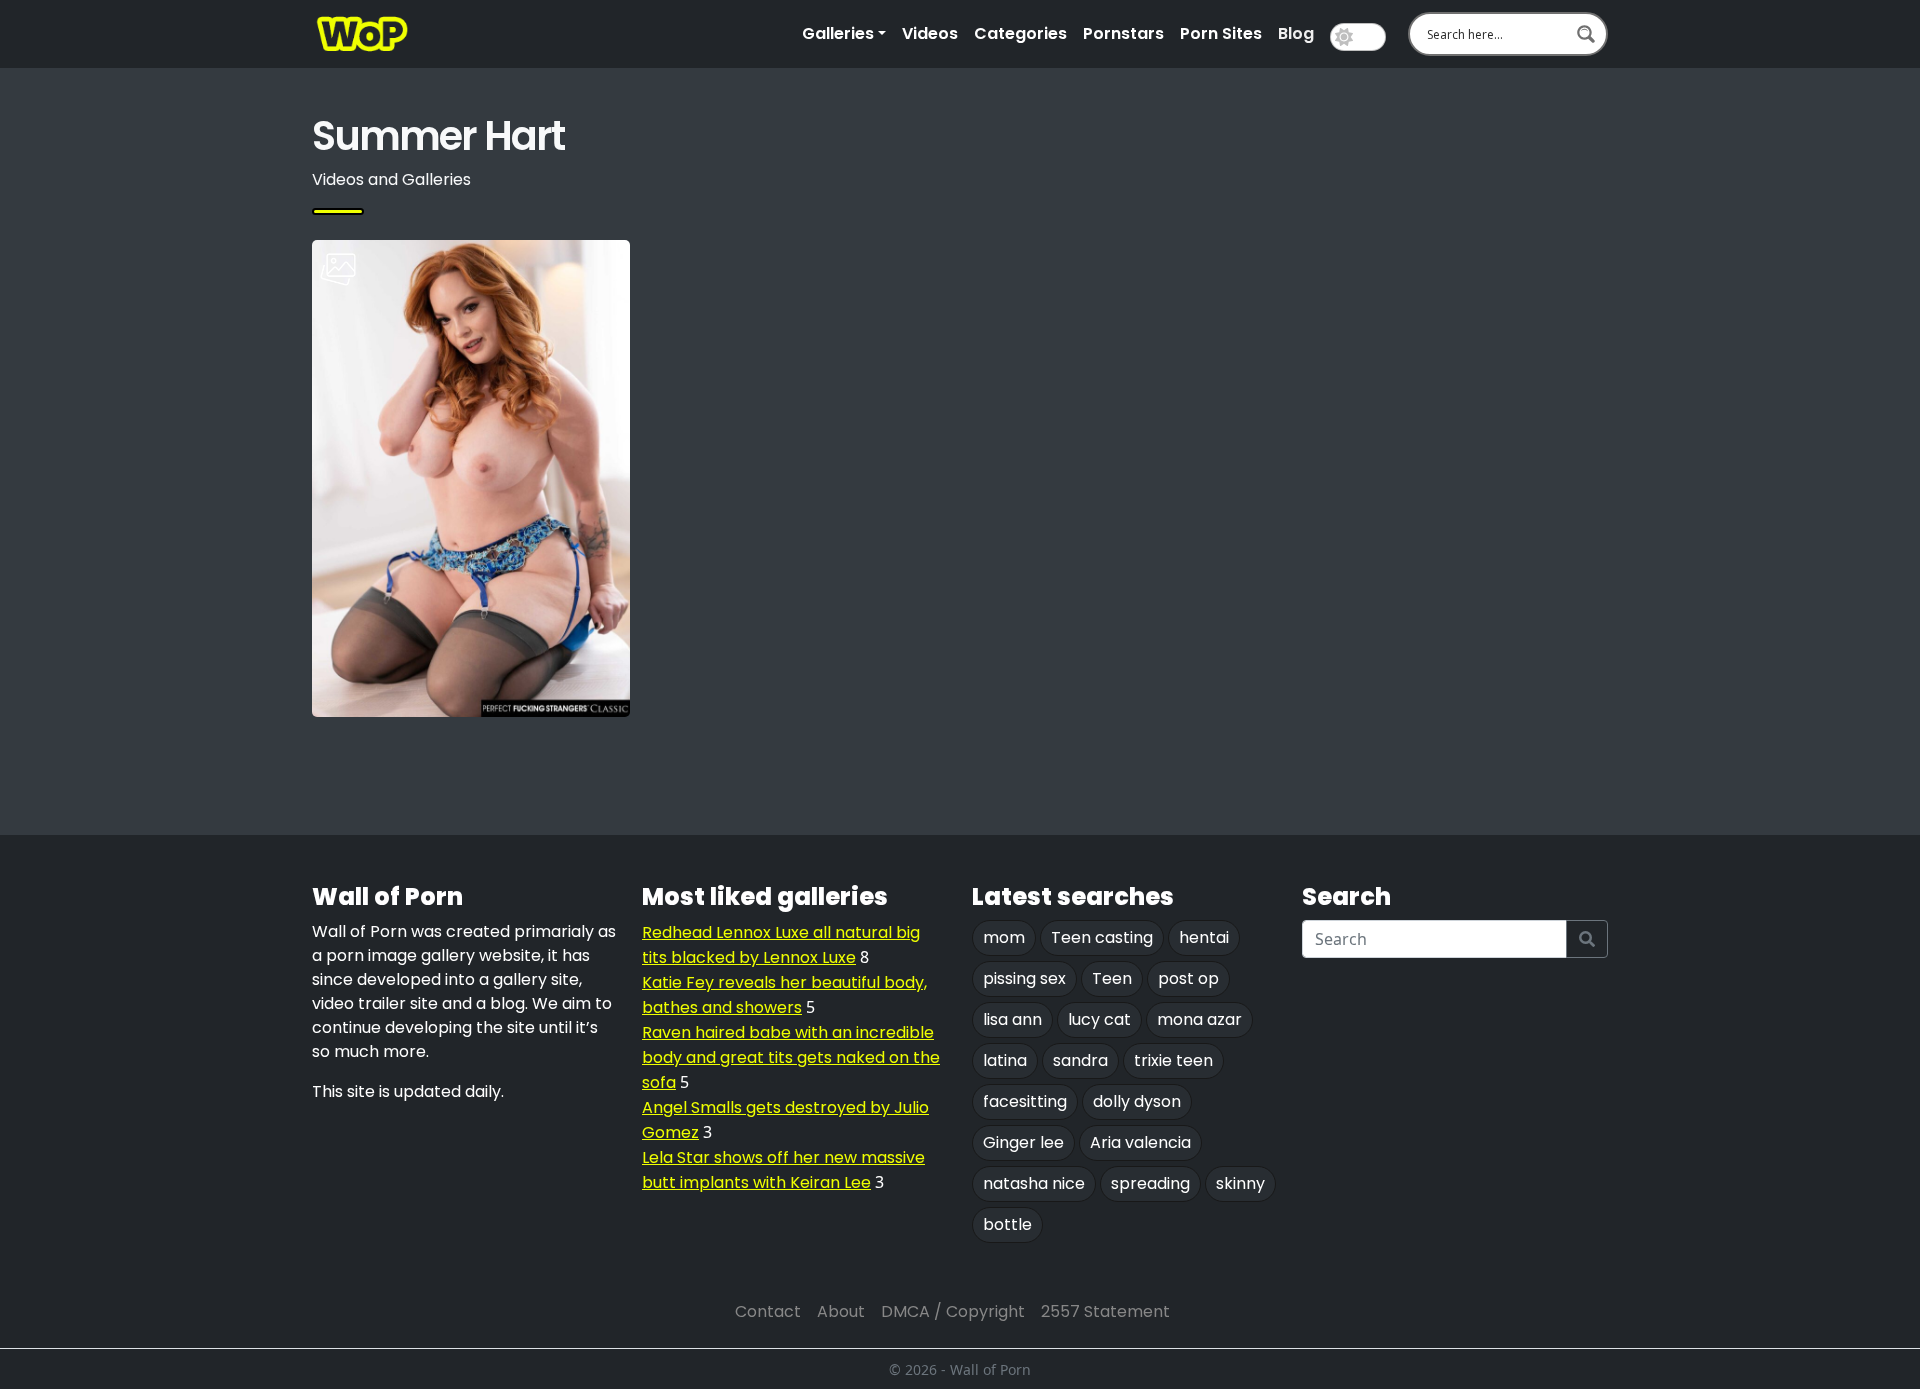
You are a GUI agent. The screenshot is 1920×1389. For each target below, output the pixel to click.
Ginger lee (1023, 1142)
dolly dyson (1137, 1101)
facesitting (1025, 1101)
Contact (768, 1311)
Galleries (838, 33)
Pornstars (1123, 33)
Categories (1020, 33)
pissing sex (1024, 978)
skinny (1240, 1183)
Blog (1296, 33)
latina (1005, 1060)
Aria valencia (1140, 1142)
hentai (1204, 937)
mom (1004, 937)
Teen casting (1102, 937)
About (841, 1311)
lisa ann (1012, 1019)
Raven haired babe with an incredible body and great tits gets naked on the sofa (791, 1057)
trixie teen (1173, 1060)
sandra (1080, 1060)
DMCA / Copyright (953, 1311)
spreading (1150, 1183)
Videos (930, 33)
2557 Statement (1105, 1311)
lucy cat (1099, 1019)
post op (1188, 978)
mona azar (1199, 1019)
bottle (1007, 1224)
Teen (1112, 978)
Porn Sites (1221, 33)
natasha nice (1034, 1183)
